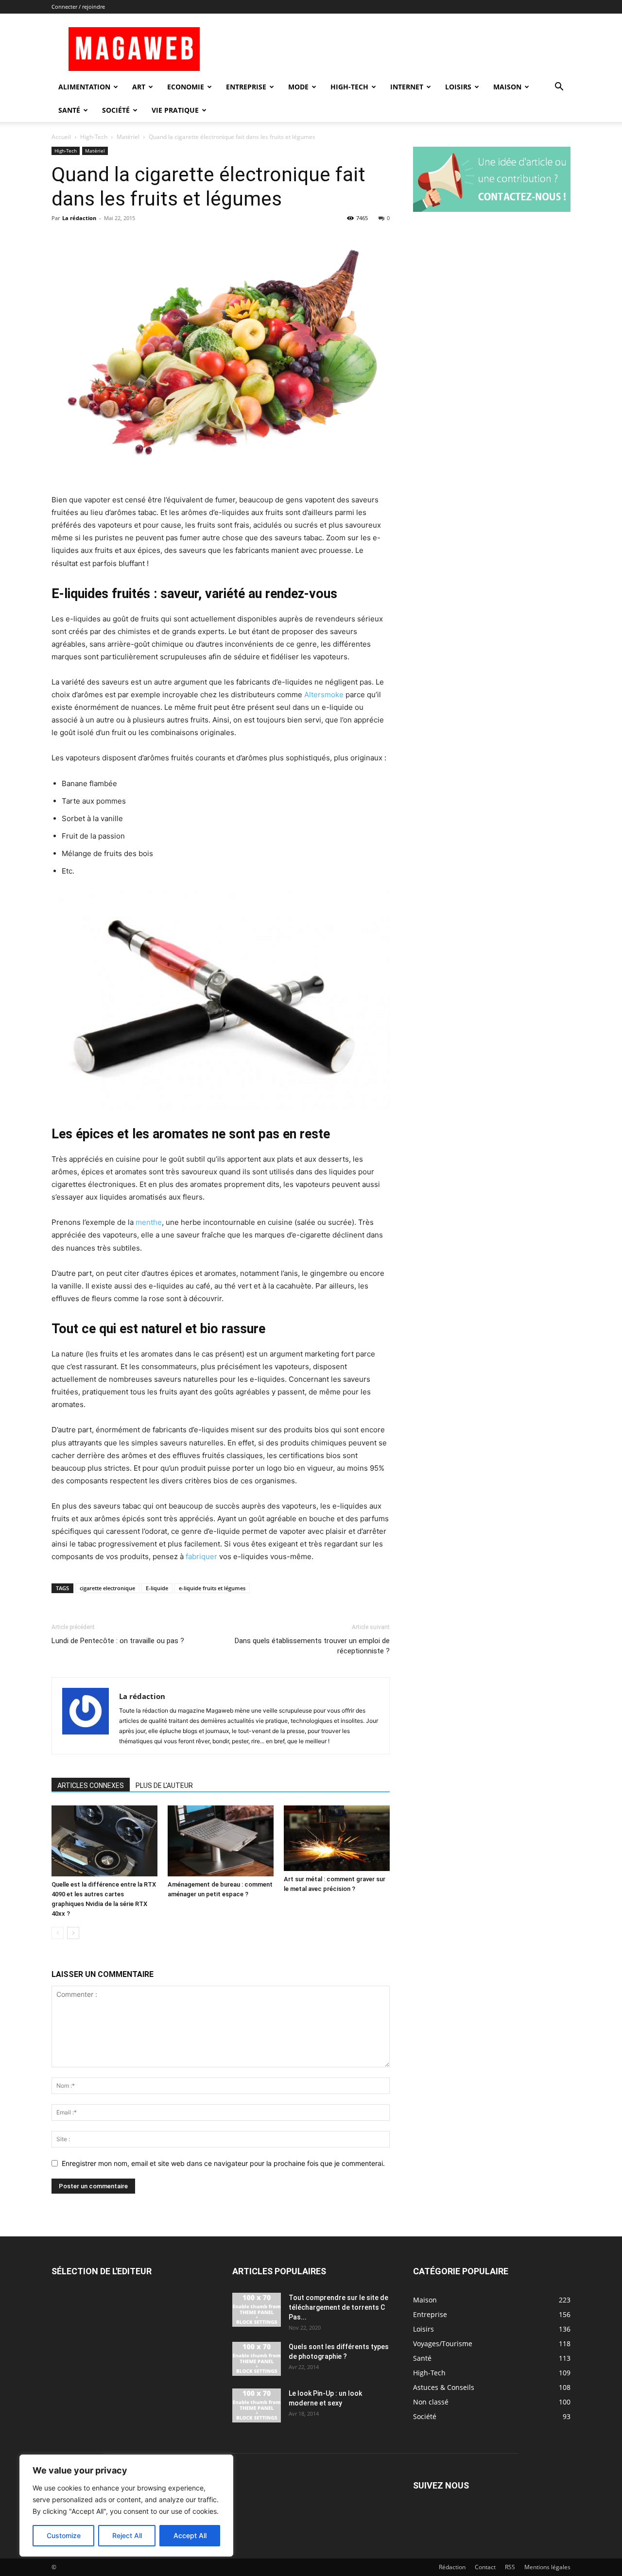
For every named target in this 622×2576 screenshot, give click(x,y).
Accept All (190, 2535)
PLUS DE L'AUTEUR (164, 1786)
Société (116, 110)
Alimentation (84, 87)
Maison (507, 87)
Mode (298, 87)
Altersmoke (325, 695)
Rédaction (452, 2567)
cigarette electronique (107, 1588)
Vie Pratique (175, 110)
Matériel (128, 137)
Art (139, 87)
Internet (407, 87)
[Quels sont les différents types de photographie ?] (257, 2359)
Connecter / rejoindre (78, 7)
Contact (485, 2567)
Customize (64, 2535)
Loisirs (458, 87)
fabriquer (202, 1556)
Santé (69, 110)
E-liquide (157, 1588)
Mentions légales (547, 2567)
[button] (559, 88)
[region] (126, 2506)
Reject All (127, 2535)
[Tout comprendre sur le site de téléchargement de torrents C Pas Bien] (257, 2310)
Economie (186, 87)
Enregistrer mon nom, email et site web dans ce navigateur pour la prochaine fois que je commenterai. (223, 2163)
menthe (149, 1222)
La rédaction (79, 218)
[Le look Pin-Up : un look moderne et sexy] (257, 2405)
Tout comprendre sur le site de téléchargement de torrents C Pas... (338, 2307)
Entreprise (246, 87)
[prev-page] (58, 1933)
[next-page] (73, 1933)
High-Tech (349, 87)
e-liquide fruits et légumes (212, 1588)
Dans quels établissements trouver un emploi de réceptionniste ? (312, 1646)
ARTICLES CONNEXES (91, 1786)
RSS (510, 2567)
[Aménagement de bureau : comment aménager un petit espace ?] (221, 1841)
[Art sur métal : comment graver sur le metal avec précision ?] (337, 1838)
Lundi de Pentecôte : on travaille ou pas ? (118, 1641)
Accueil (61, 137)
